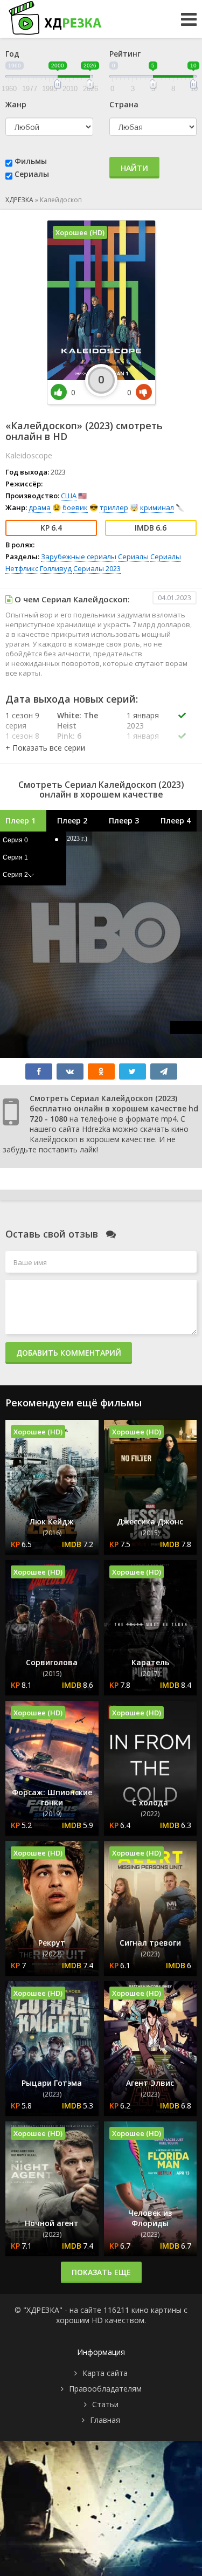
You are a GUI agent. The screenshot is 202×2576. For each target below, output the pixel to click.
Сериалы (32, 174)
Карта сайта (105, 2373)
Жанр (16, 104)
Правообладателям (105, 2389)
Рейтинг (125, 54)
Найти (134, 168)
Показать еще (101, 2272)
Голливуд (56, 568)
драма (40, 507)
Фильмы (31, 161)
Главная (105, 2420)
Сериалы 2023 (97, 568)
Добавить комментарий (69, 1353)
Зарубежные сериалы (79, 557)
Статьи (105, 2404)
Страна (124, 104)
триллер (114, 507)
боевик (75, 507)
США (69, 496)
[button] (45, 748)
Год (12, 54)
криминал (157, 507)
